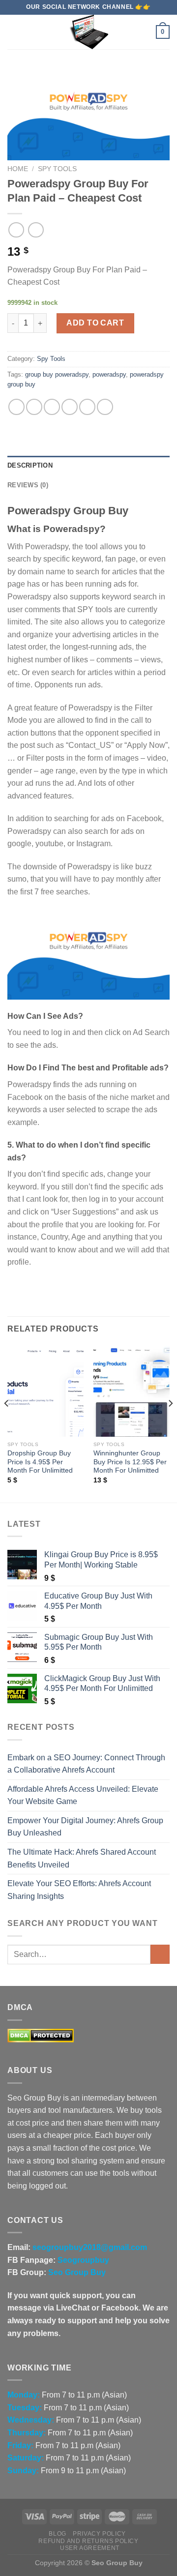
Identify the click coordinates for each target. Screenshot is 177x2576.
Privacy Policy (99, 2534)
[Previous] (7, 1422)
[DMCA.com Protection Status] (41, 2035)
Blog (57, 2534)
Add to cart (95, 323)
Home (18, 169)
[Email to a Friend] (70, 407)
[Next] (170, 1422)
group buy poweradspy (57, 374)
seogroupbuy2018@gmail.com (90, 2247)
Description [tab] (30, 465)
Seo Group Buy (77, 2272)
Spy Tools (57, 169)
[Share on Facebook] (34, 407)
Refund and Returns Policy (88, 2541)
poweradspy (109, 374)
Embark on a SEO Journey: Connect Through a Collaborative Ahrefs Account (86, 1764)
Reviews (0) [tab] (28, 485)
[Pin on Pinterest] (87, 407)
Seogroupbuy (83, 2260)
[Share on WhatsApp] (16, 407)
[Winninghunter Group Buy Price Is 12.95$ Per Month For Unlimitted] (132, 1391)
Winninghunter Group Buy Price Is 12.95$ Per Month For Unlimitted (130, 1462)
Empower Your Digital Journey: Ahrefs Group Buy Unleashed (85, 1827)
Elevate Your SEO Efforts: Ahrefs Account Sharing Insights (79, 1890)
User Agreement (90, 2548)
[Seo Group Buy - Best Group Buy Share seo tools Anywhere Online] (88, 32)
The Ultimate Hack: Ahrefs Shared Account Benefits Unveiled (82, 1858)
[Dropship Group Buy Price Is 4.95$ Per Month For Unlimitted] (45, 1391)
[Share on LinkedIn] (105, 407)
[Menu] (13, 32)
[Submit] (160, 1954)
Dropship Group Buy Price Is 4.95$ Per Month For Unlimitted (40, 1462)
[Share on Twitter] (52, 407)
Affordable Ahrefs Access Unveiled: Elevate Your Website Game (83, 1795)
